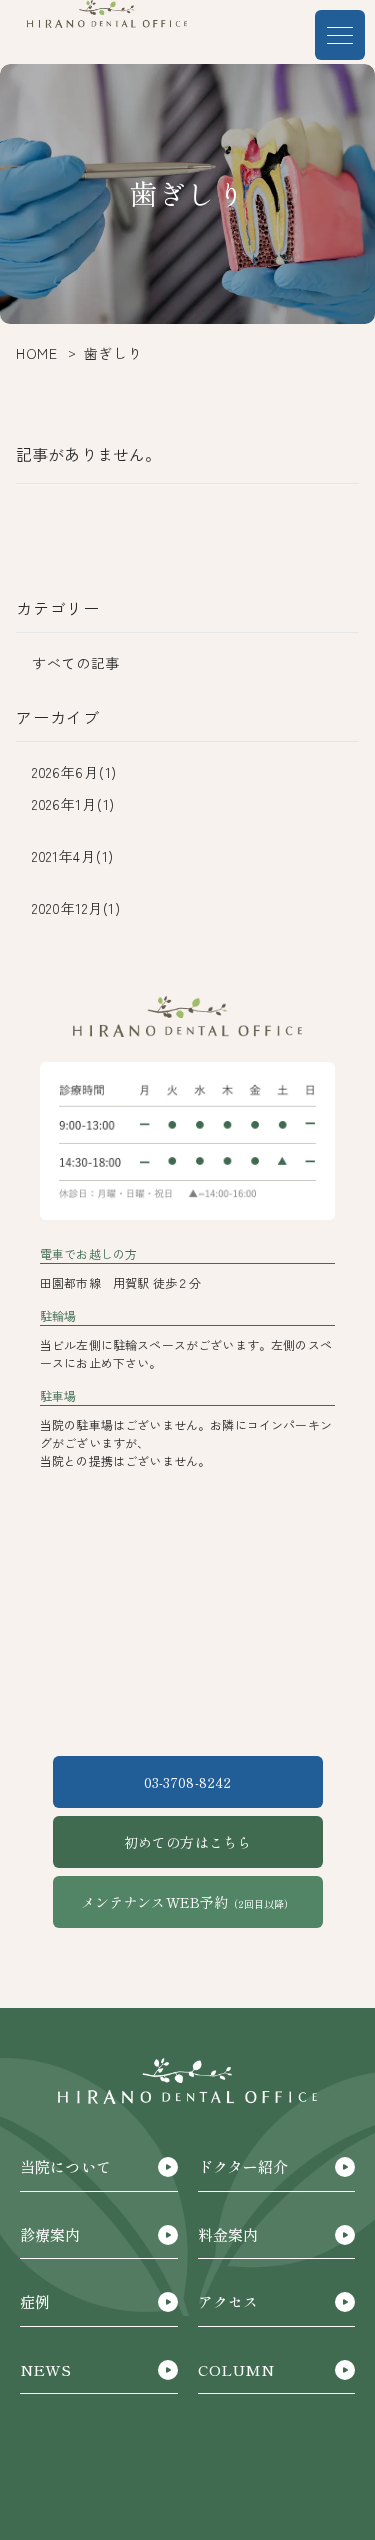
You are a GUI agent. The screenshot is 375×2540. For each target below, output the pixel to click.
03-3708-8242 (188, 1782)
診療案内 (50, 2234)
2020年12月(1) (76, 908)
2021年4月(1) (73, 856)
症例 (35, 2301)
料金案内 (228, 2234)
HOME (37, 353)
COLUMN (236, 2369)
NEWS (46, 2369)
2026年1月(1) (73, 804)
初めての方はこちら (187, 1842)
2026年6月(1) (74, 772)
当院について (65, 2166)
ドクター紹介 (243, 2166)
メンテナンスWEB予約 (188, 1902)
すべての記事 (76, 663)
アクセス (228, 2301)
